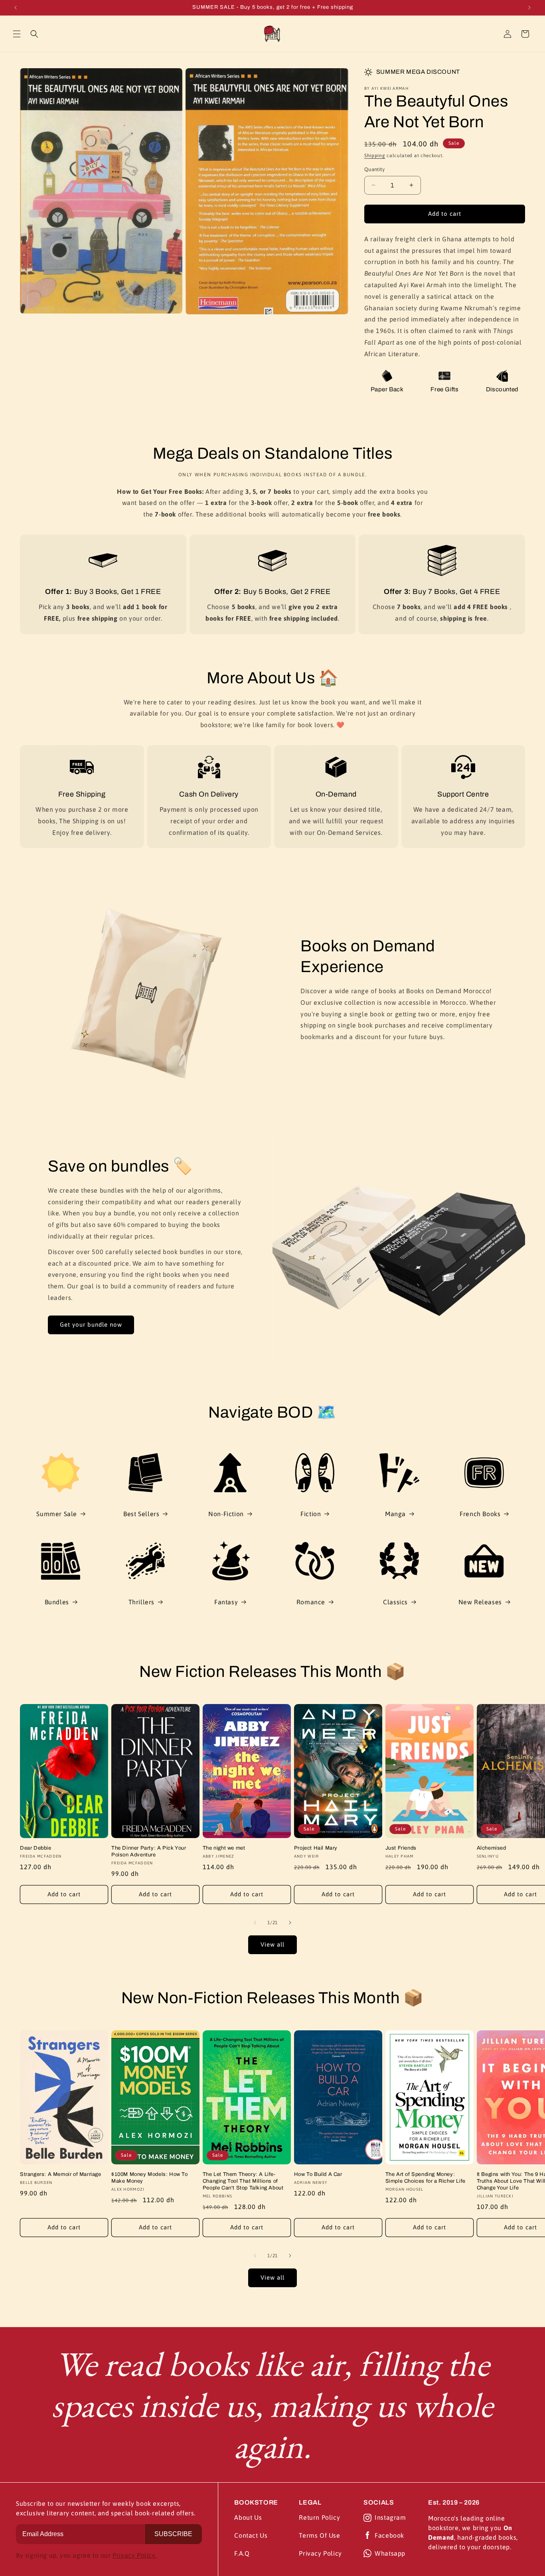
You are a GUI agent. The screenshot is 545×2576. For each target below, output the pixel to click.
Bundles (57, 1602)
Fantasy (226, 1602)
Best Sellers (141, 1514)
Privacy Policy (320, 2553)
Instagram (390, 2517)
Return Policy (319, 2517)
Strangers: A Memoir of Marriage (61, 2174)
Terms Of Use (319, 2535)
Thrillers (141, 1602)
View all (272, 1944)
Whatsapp (390, 2553)
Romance (311, 1602)
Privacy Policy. (134, 2555)
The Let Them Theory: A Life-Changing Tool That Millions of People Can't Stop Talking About (243, 2181)
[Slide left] (255, 1923)
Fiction (311, 1514)
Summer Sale (57, 1514)
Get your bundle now (91, 1324)
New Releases (480, 1602)
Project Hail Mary (316, 1848)
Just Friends (401, 1848)
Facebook (389, 2535)
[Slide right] (290, 1923)
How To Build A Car (318, 2174)
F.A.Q (242, 2553)
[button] (17, 34)
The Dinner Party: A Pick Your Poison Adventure (149, 1851)
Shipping (375, 156)
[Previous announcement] (16, 8)
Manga (395, 1514)
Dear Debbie (36, 1848)
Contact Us (251, 2535)
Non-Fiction (226, 1514)
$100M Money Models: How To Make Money (150, 2178)
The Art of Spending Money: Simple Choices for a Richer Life (426, 2178)
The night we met (224, 1848)
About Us (248, 2517)
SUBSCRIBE (173, 2534)
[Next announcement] (529, 8)
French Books (480, 1514)
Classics (395, 1602)
